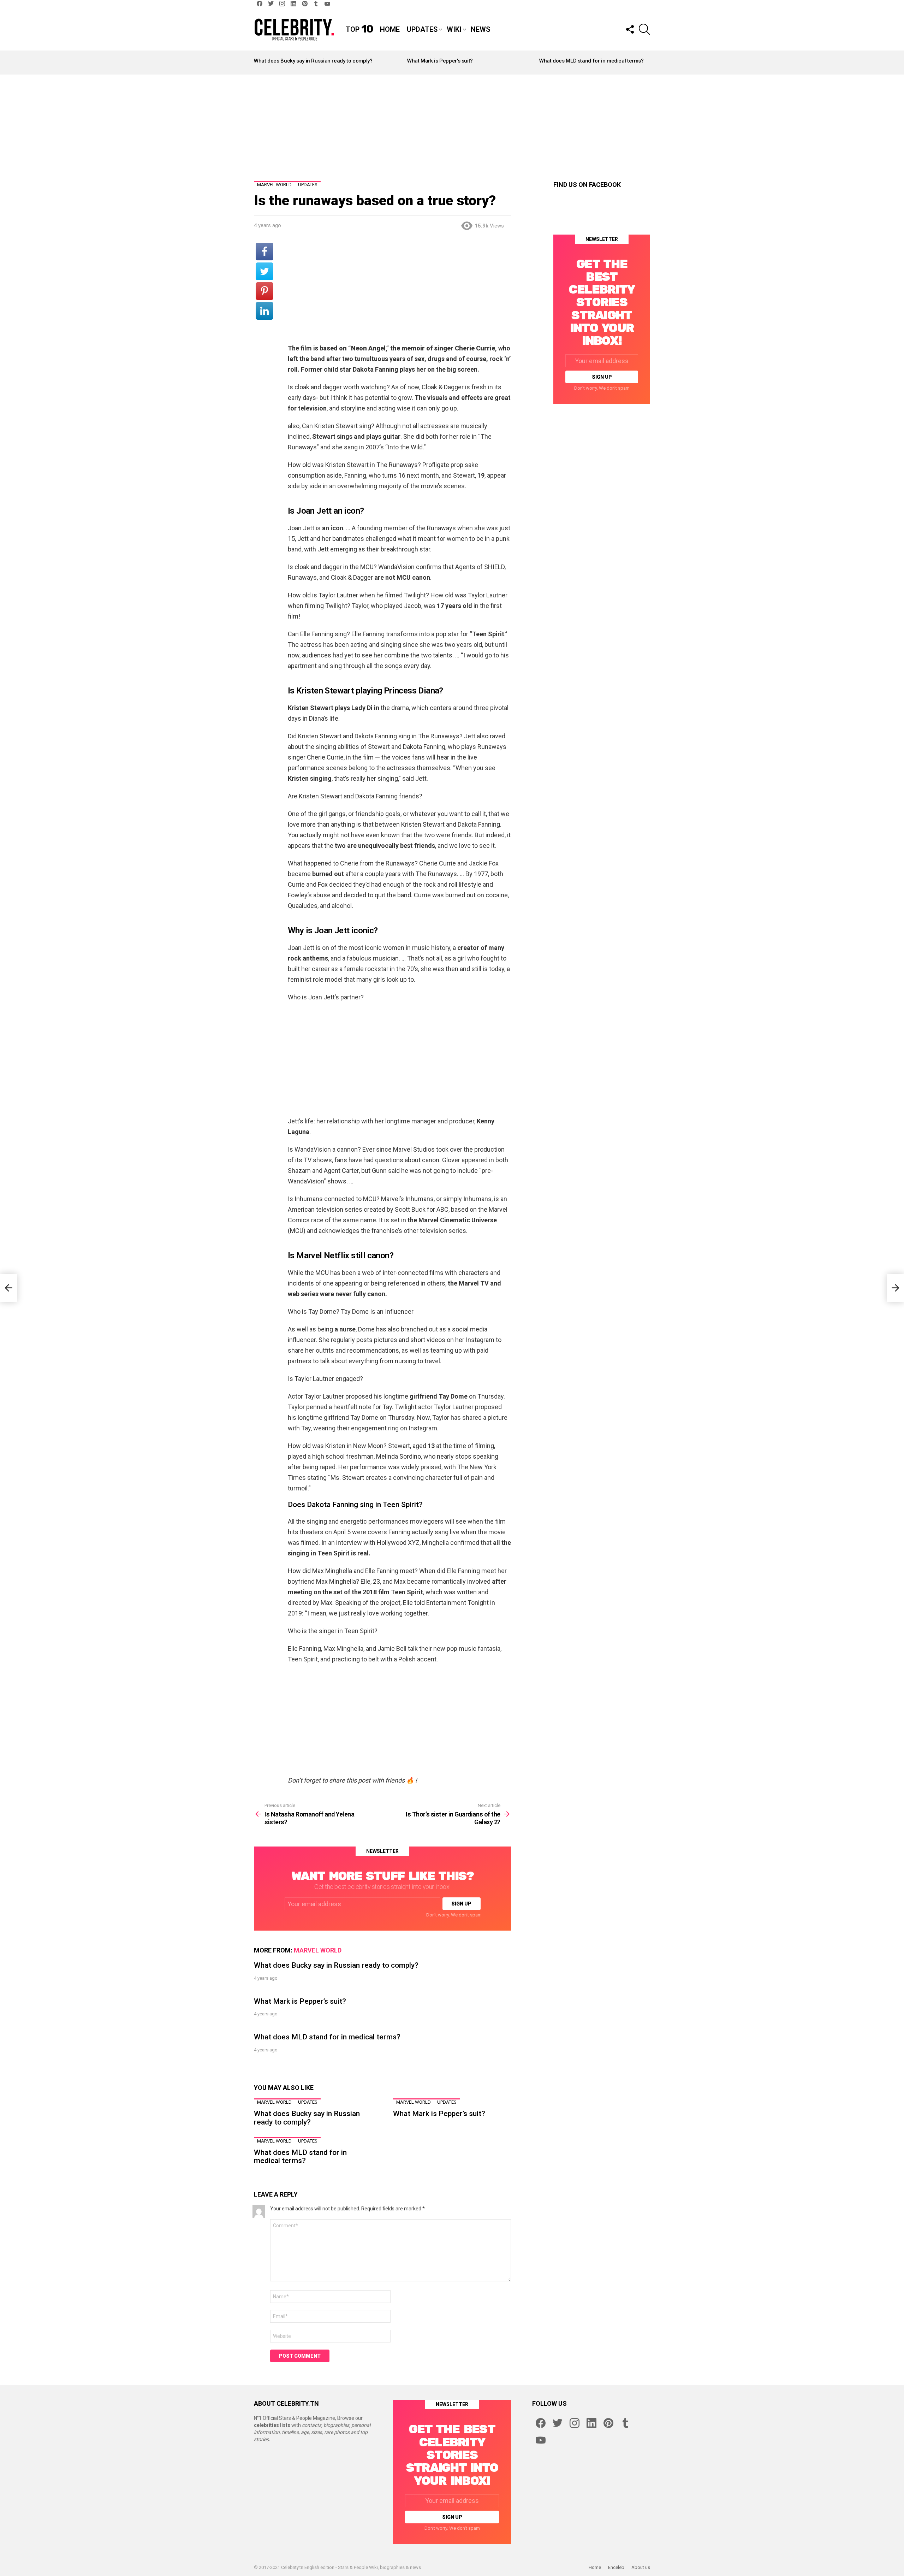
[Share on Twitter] (264, 271)
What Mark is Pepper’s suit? (440, 61)
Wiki (454, 29)
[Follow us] (630, 29)
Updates (422, 29)
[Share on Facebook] (264, 252)
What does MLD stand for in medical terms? (591, 61)
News (480, 29)
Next (647, 63)
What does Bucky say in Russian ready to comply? (313, 61)
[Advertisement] (452, 122)
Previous (257, 63)
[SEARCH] (644, 29)
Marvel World (318, 1950)
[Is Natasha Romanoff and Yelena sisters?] (8, 1288)
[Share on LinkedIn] (264, 311)
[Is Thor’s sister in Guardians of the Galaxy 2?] (896, 1288)
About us (641, 2567)
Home (390, 29)
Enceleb (616, 2567)
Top (359, 29)
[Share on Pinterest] (264, 291)
